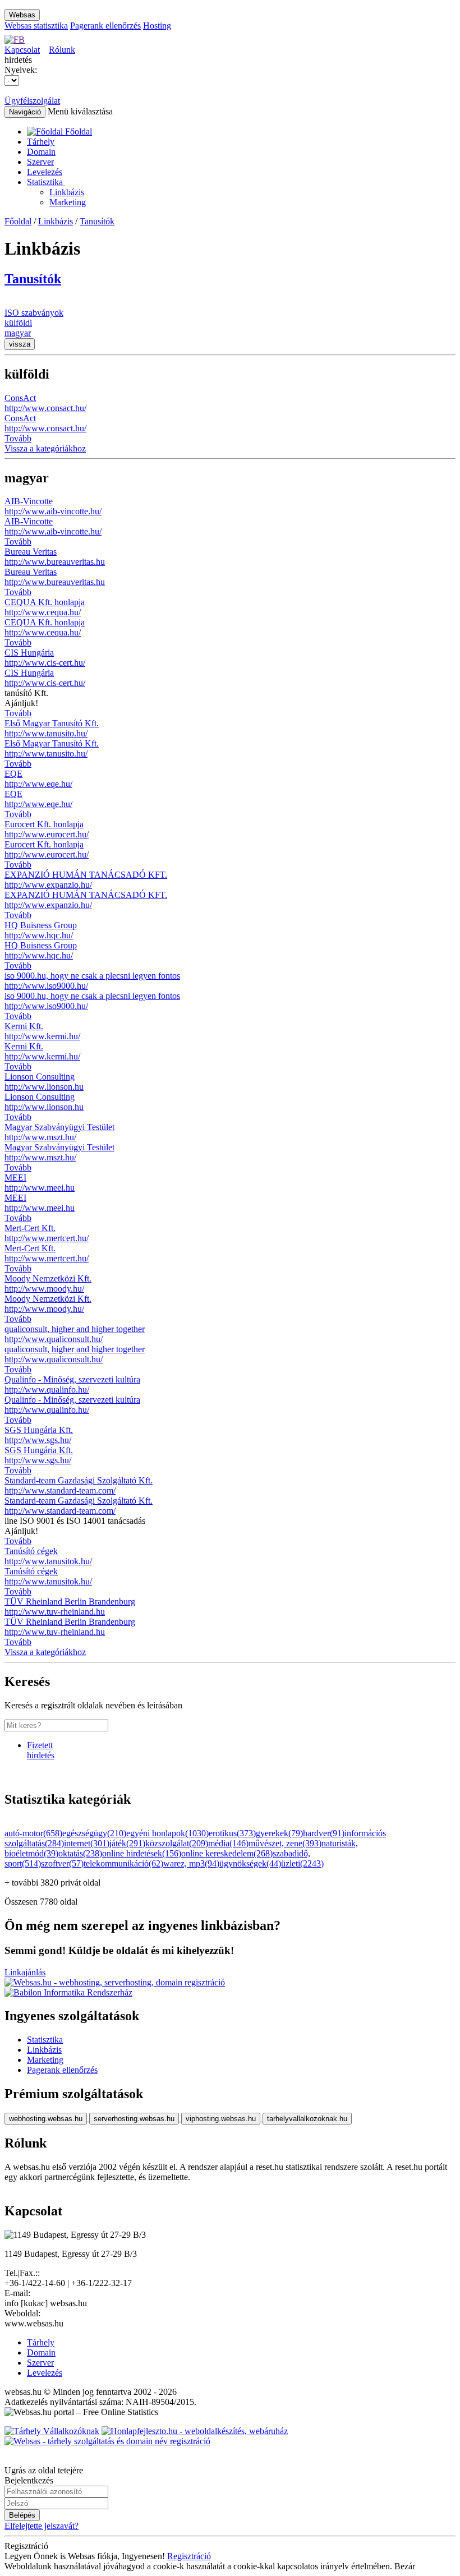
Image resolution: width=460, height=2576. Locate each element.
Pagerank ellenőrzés (105, 26)
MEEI (15, 1178)
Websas (22, 15)
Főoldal (18, 221)
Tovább (18, 438)
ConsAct (20, 398)
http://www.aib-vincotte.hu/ (53, 511)
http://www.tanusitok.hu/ (48, 1561)
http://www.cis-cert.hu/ (45, 663)
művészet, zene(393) (285, 1843)
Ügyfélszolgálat (32, 101)
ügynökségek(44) (250, 1863)
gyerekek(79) (279, 1833)
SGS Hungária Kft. (39, 1430)
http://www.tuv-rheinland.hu (55, 1612)
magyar (18, 333)
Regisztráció (189, 2556)
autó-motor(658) (33, 1833)
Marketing (68, 202)
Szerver (40, 162)
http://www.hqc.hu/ (39, 935)
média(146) (228, 1843)
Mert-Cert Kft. (30, 1228)
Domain (41, 152)
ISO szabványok (34, 313)
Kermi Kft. (24, 1026)
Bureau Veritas (31, 552)
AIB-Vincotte (29, 501)
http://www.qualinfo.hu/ (47, 1390)
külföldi (18, 323)
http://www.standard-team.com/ (60, 1490)
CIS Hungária (29, 653)
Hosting (157, 26)
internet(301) (87, 1843)
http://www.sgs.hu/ (38, 1440)
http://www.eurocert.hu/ (47, 834)
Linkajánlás (25, 1972)
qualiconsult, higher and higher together (75, 1329)
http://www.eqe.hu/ (38, 784)
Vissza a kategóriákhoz (45, 448)
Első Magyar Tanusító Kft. (52, 723)
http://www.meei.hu (40, 1188)
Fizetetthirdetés (41, 1750)
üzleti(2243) (302, 1863)
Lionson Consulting (40, 1077)
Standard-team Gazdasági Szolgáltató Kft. (79, 1480)
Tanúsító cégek (31, 1551)
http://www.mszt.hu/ (40, 1137)
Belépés (22, 2515)
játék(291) (127, 1843)
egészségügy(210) (94, 1833)
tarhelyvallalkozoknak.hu (307, 2119)
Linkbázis (67, 192)
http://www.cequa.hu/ (43, 612)
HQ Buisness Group (41, 925)
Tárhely (41, 142)
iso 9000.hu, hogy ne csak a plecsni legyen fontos (92, 976)
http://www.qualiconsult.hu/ (54, 1339)
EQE (13, 774)
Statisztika (46, 182)
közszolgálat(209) (177, 1843)
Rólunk (62, 50)
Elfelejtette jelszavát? (42, 2526)
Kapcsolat (22, 50)
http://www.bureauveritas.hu (55, 562)
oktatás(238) (80, 1853)
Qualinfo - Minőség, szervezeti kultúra (72, 1379)
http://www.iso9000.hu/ (46, 986)
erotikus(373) (232, 1833)
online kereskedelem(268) (227, 1853)
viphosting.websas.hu (221, 2119)
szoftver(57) (62, 1863)
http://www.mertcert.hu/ (47, 1238)
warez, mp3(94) (191, 1863)
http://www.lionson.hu (44, 1087)
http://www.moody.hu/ (44, 1289)
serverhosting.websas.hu (134, 2119)
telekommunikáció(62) (123, 1863)
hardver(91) (324, 1833)
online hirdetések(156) (142, 1853)
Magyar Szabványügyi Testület (59, 1127)
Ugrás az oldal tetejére (44, 2470)
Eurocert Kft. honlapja (44, 824)
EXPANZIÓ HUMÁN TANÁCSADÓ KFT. (86, 875)
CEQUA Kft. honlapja (45, 602)
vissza (20, 344)
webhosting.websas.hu (46, 2119)
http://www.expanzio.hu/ (48, 885)
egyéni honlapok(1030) (167, 1833)
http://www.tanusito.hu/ (46, 733)
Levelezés (45, 172)
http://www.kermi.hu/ (42, 1036)
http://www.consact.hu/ (45, 408)
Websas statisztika (36, 26)
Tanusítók (97, 221)
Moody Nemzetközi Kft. (48, 1278)
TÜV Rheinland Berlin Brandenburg (70, 1602)
